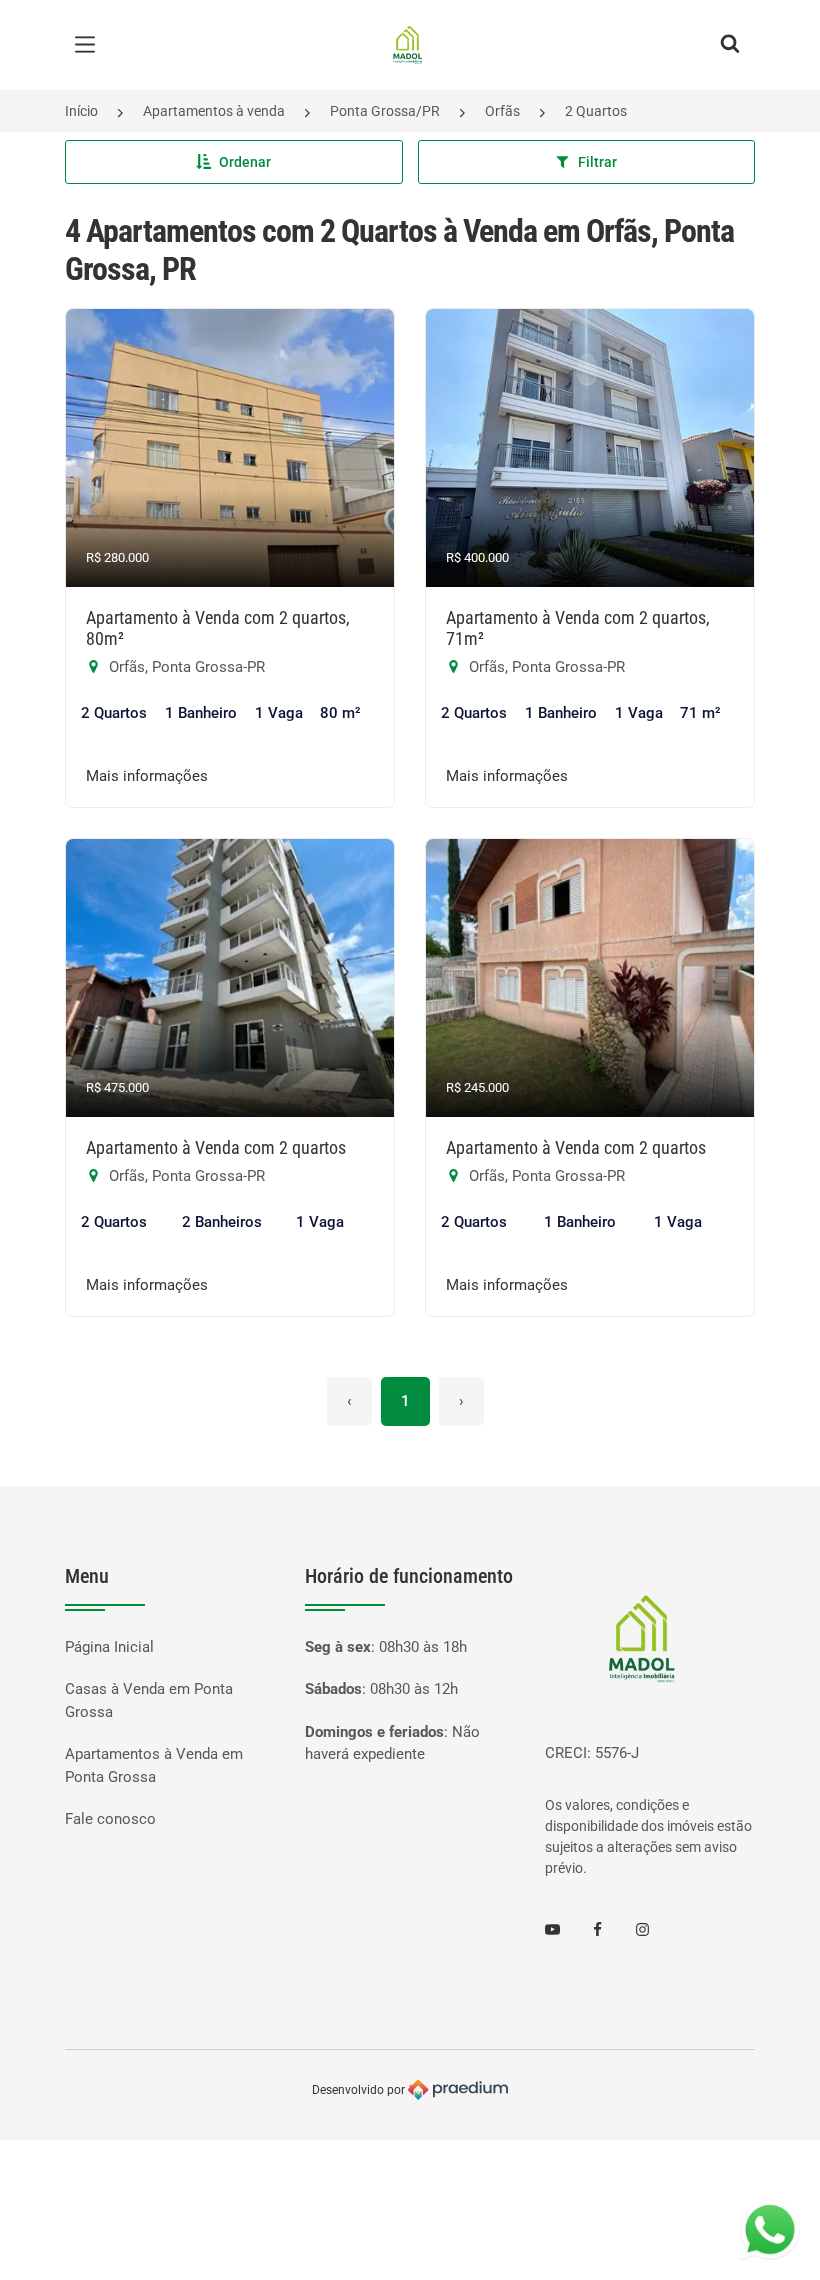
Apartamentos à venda (214, 111)
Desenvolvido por (360, 2089)
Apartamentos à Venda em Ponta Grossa (154, 1765)
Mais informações (147, 776)
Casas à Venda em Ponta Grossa (149, 1700)
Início (81, 111)
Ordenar (245, 162)
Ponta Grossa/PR (385, 111)
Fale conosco (110, 1819)
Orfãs (502, 111)
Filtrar (597, 162)
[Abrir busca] (730, 45)
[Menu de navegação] (90, 45)
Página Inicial (109, 1647)
